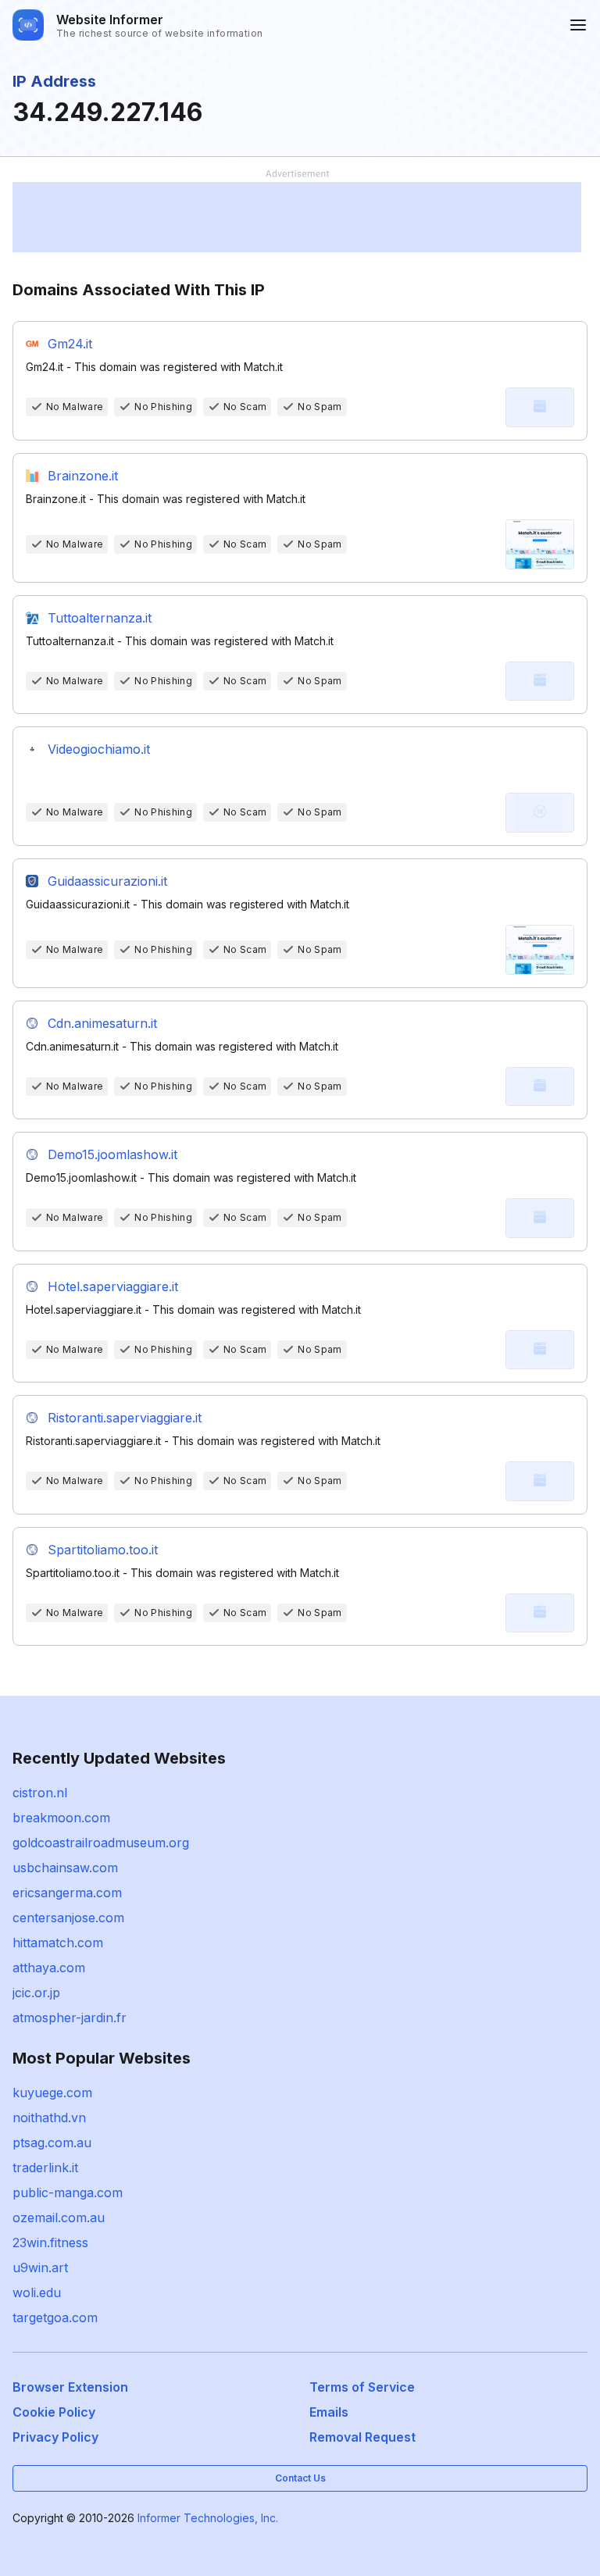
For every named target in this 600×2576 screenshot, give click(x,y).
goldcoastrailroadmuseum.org (101, 1843)
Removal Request (362, 2437)
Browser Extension (70, 2387)
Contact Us (300, 2478)
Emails (329, 2412)
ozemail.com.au (59, 2217)
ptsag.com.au (52, 2143)
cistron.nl (40, 1793)
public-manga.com (68, 2192)
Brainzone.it (83, 476)
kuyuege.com (52, 2093)
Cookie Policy (54, 2412)
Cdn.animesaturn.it (102, 1023)
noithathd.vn (49, 2118)
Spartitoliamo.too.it (103, 1550)
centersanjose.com (68, 1918)
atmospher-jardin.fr (70, 2018)
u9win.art (40, 2267)
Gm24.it (70, 344)
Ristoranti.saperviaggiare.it (125, 1418)
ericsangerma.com (67, 1893)
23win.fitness (50, 2242)
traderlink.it (45, 2167)
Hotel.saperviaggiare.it (113, 1286)
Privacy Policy (55, 2437)
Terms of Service (362, 2387)
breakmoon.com (61, 1818)
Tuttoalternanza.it (100, 618)
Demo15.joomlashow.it (112, 1154)
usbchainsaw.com (65, 1868)
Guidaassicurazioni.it (107, 881)
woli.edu (37, 2292)
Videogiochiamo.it (99, 749)
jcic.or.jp (36, 1993)
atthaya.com (49, 1968)
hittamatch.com (58, 1943)
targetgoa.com (55, 2317)
